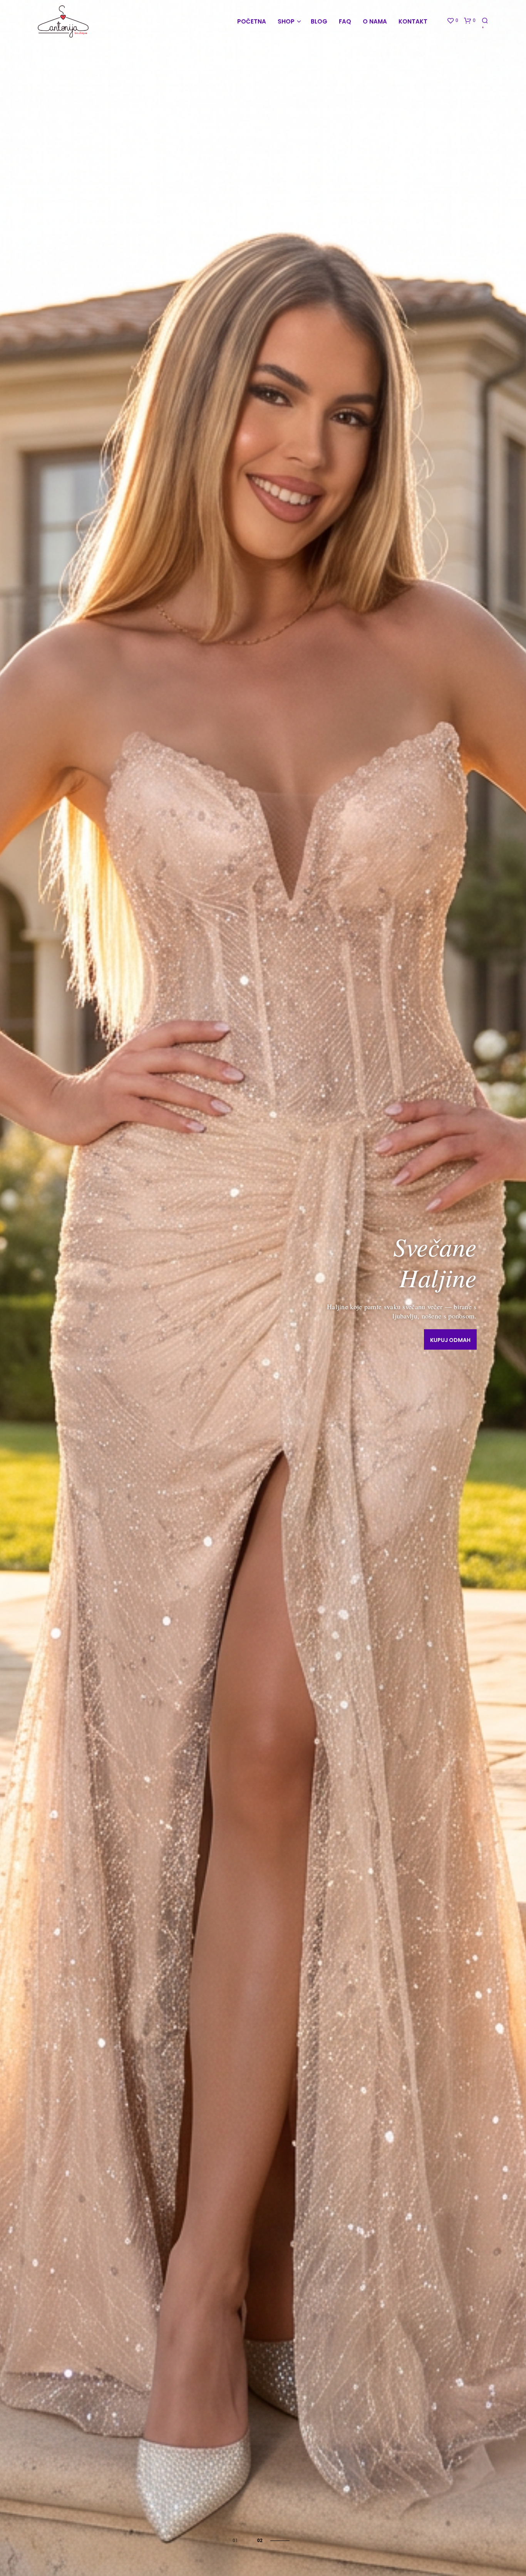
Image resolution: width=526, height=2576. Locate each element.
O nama (375, 21)
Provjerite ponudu (442, 1335)
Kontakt (413, 21)
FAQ (345, 21)
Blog (319, 21)
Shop (286, 21)
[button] (452, 21)
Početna (252, 21)
